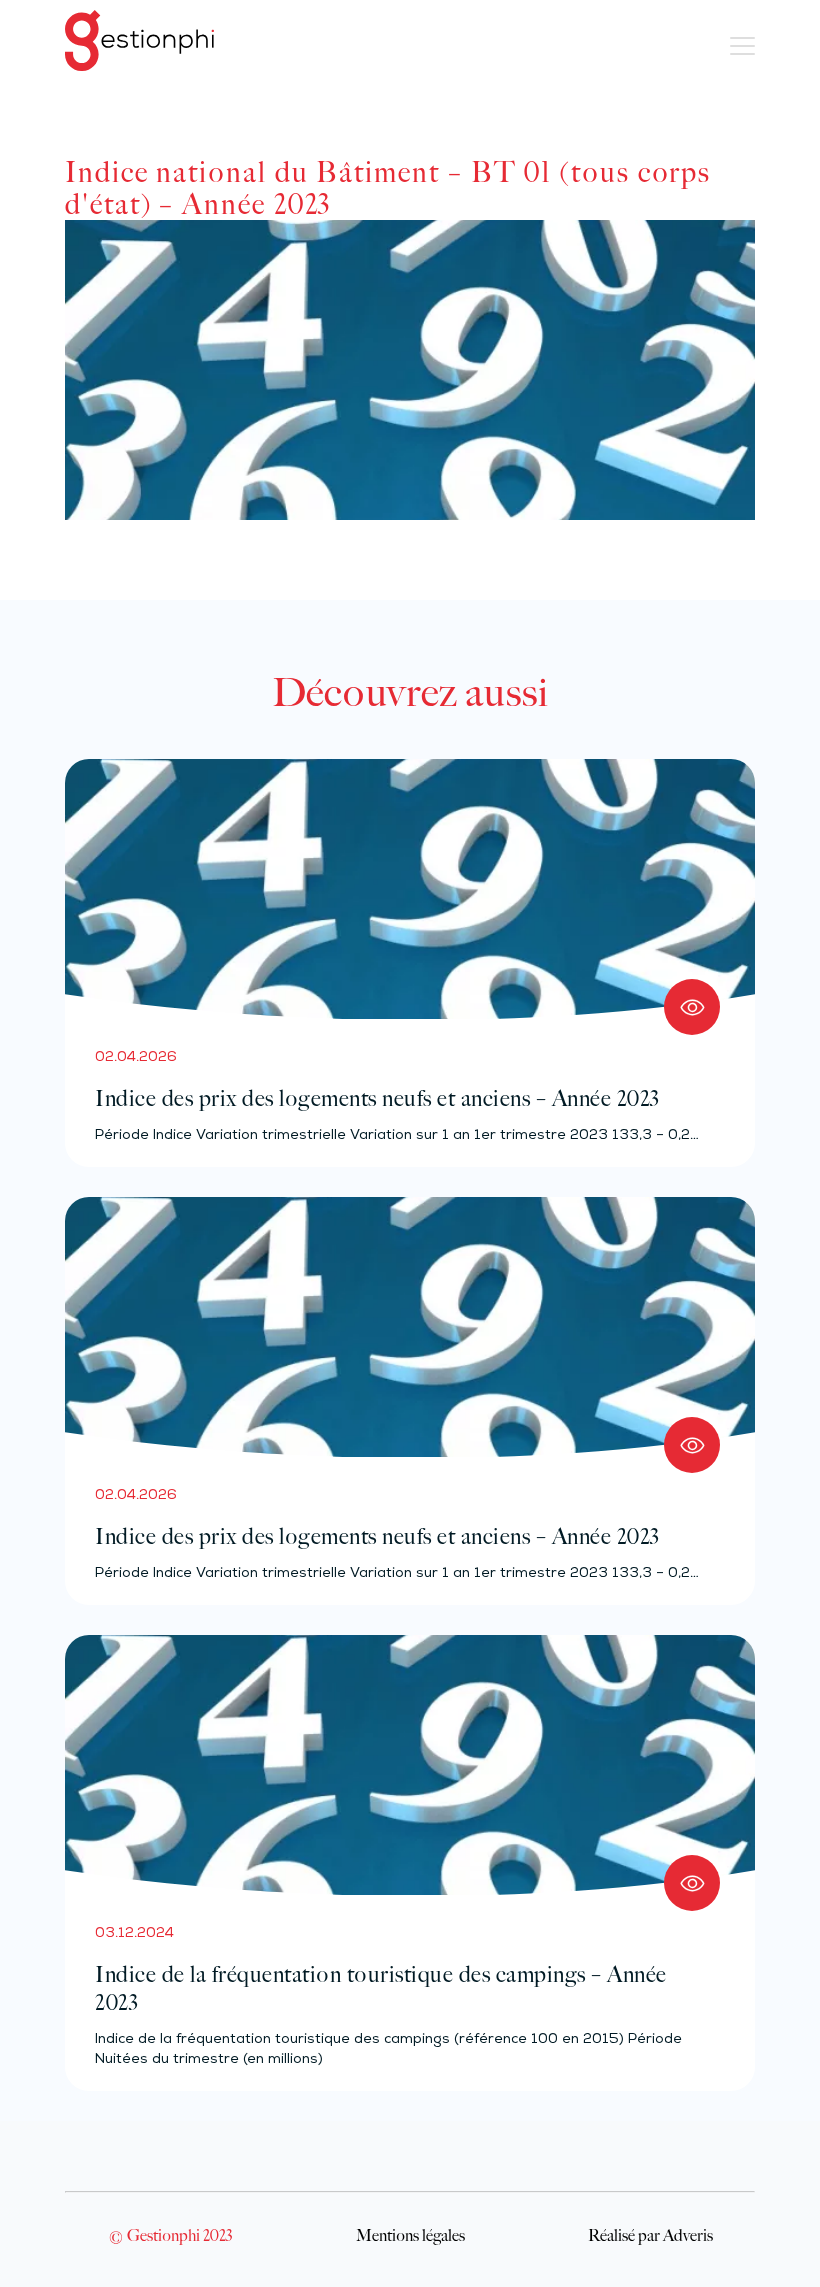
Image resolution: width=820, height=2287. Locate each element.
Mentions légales (410, 2235)
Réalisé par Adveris (650, 2235)
